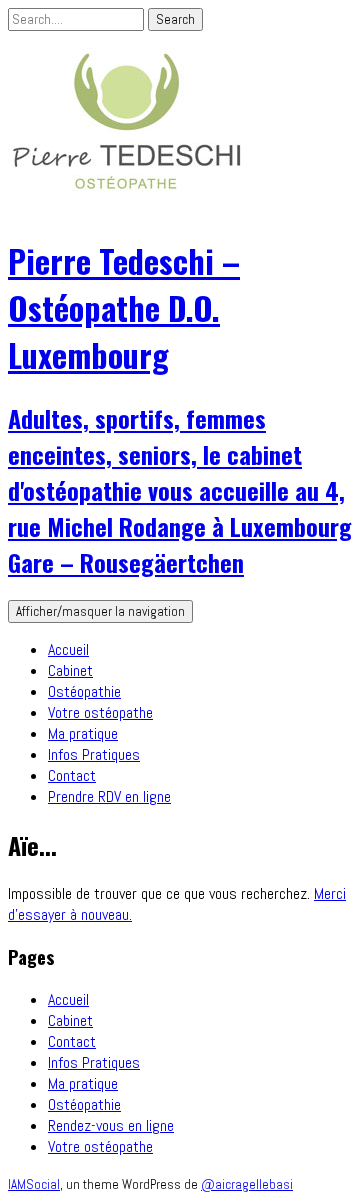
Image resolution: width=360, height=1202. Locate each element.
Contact (72, 775)
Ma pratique (83, 733)
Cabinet (70, 670)
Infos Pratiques (94, 754)
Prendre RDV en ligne (109, 796)
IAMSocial (34, 1184)
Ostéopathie (84, 691)
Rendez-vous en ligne (111, 1125)
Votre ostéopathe (100, 712)
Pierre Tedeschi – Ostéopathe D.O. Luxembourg (124, 307)
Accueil (68, 649)
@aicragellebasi (247, 1184)
